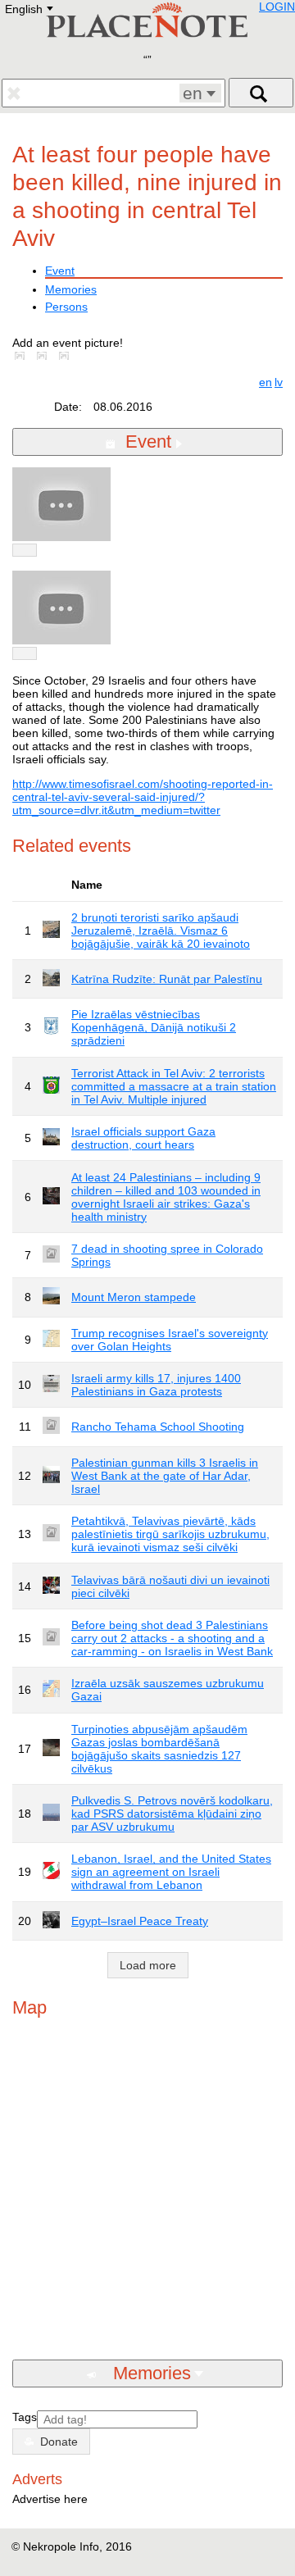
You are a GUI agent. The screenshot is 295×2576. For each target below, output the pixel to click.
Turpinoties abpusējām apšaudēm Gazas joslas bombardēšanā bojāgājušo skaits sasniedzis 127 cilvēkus (159, 1749)
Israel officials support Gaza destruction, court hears (143, 1138)
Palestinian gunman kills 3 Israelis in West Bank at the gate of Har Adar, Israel (165, 1476)
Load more (148, 1965)
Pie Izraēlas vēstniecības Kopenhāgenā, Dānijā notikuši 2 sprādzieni (154, 1027)
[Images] (23, 356)
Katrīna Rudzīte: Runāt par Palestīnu (167, 979)
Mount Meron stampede (134, 1297)
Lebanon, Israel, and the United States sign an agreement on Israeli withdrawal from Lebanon (171, 1872)
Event (60, 271)
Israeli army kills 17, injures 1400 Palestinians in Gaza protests (156, 1385)
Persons (66, 307)
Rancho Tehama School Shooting (158, 1427)
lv (279, 382)
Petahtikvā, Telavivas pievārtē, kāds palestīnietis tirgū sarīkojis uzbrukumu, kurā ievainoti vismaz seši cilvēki (170, 1534)
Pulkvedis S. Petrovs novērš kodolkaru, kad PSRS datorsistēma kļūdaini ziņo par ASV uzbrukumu (172, 1814)
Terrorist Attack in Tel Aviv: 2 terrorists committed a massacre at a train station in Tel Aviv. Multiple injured (174, 1086)
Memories (71, 289)
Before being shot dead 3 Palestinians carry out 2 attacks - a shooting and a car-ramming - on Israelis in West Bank (172, 1638)
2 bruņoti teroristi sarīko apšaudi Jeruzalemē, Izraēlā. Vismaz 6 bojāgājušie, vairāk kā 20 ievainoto (161, 931)
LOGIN (277, 7)
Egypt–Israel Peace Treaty (140, 1921)
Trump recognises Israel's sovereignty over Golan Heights (170, 1340)
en (265, 382)
